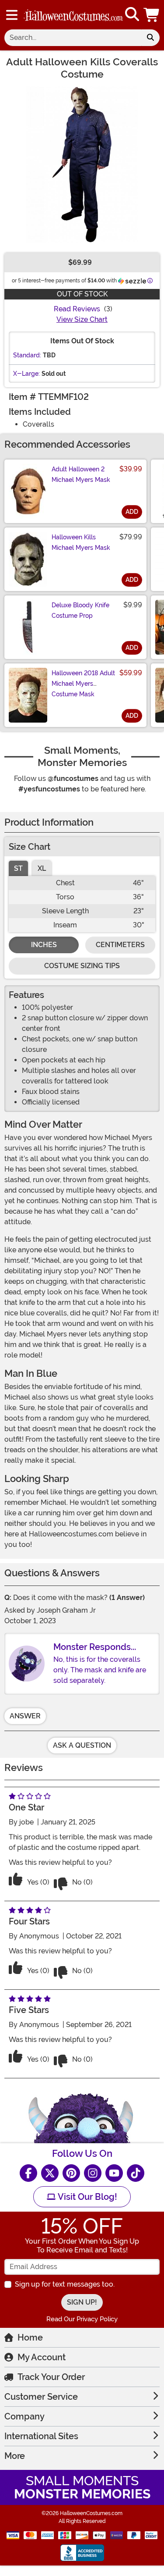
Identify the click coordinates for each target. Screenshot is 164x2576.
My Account (42, 2357)
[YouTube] (114, 2173)
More (15, 2456)
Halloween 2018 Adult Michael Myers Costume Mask (83, 684)
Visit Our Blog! (86, 2197)
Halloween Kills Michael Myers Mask (81, 542)
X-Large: (26, 374)
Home (30, 2337)
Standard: (27, 355)
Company (24, 2416)
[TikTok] (136, 2173)
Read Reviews (77, 309)
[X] (50, 2173)
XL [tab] (42, 868)
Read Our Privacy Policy (82, 2319)
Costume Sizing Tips (82, 966)
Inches (44, 945)
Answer (25, 1716)
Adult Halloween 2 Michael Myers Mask (81, 474)
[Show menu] (12, 15)
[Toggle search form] (132, 15)
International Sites (41, 2436)
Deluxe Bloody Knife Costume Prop (80, 610)
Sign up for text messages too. (65, 2284)
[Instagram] (93, 2173)
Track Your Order (51, 2377)
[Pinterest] (71, 2173)
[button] (152, 15)
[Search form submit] (150, 38)
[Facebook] (28, 2173)
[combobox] (73, 38)
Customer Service (41, 2397)
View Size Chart (82, 319)
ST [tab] (18, 868)
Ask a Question (82, 1745)
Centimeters (120, 945)
